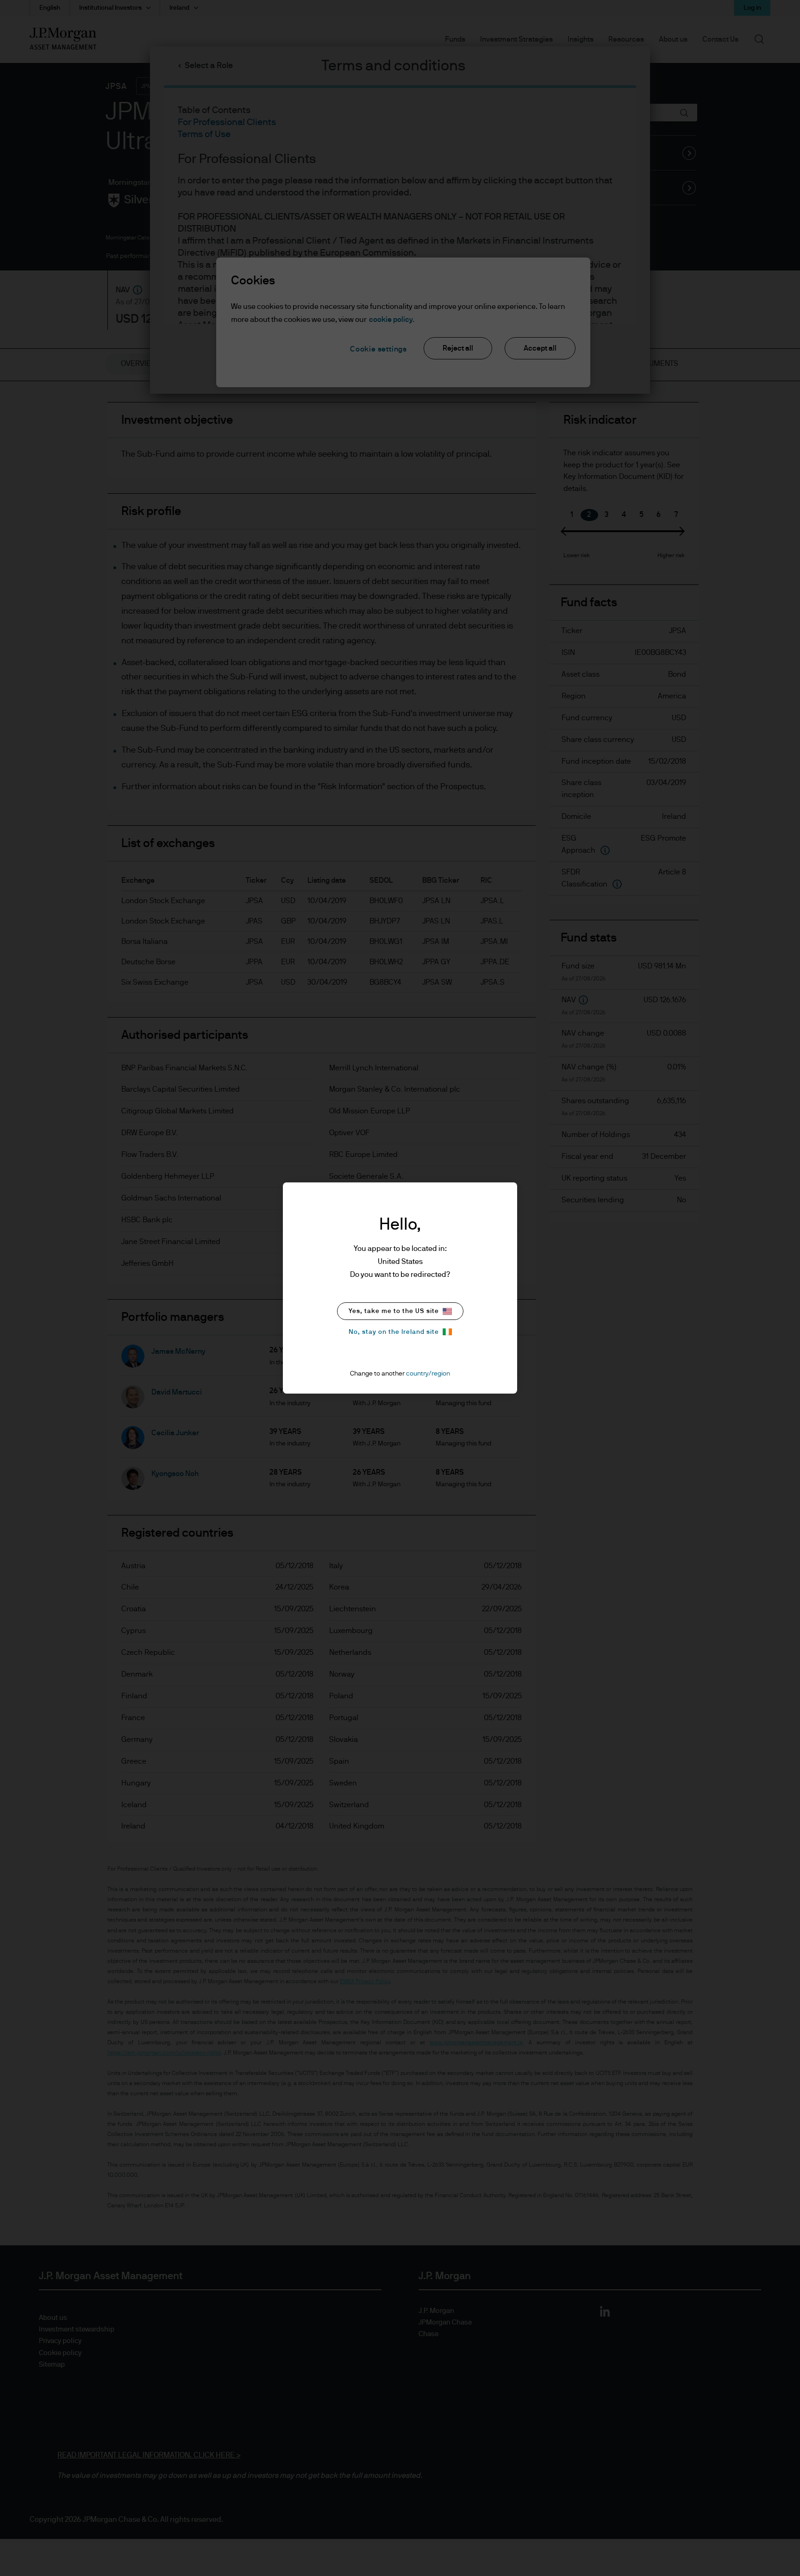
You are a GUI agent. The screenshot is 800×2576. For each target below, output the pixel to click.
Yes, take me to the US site (394, 1311)
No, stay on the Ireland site (394, 1332)
